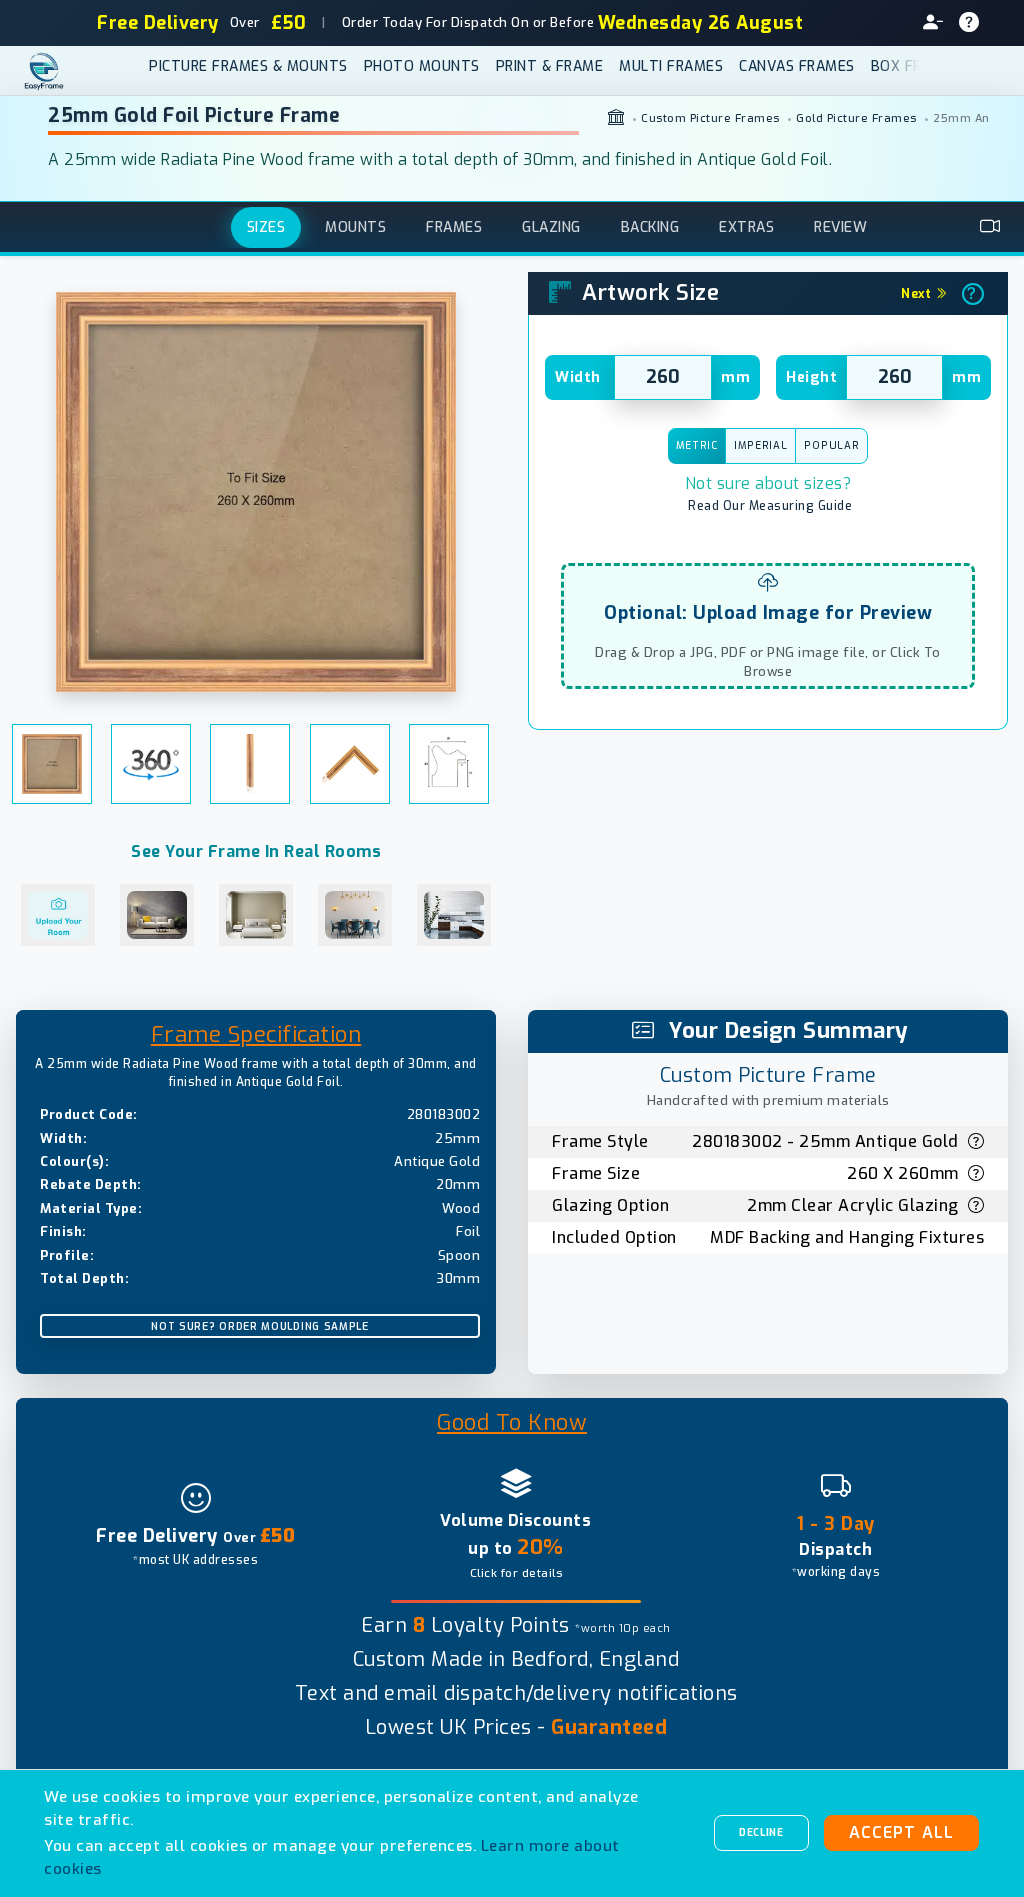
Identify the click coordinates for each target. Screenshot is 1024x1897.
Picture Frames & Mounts (248, 66)
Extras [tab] (746, 227)
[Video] (990, 227)
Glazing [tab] (551, 227)
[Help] (977, 23)
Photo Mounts (422, 66)
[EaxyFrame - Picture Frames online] (616, 119)
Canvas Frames (797, 66)
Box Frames (916, 66)
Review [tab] (840, 227)
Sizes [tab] (266, 227)
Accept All (901, 1832)
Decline (761, 1832)
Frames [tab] (454, 227)
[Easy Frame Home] (64, 71)
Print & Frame (550, 66)
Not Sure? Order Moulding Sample (260, 1326)
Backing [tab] (650, 227)
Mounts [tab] (355, 227)
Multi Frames (671, 66)
